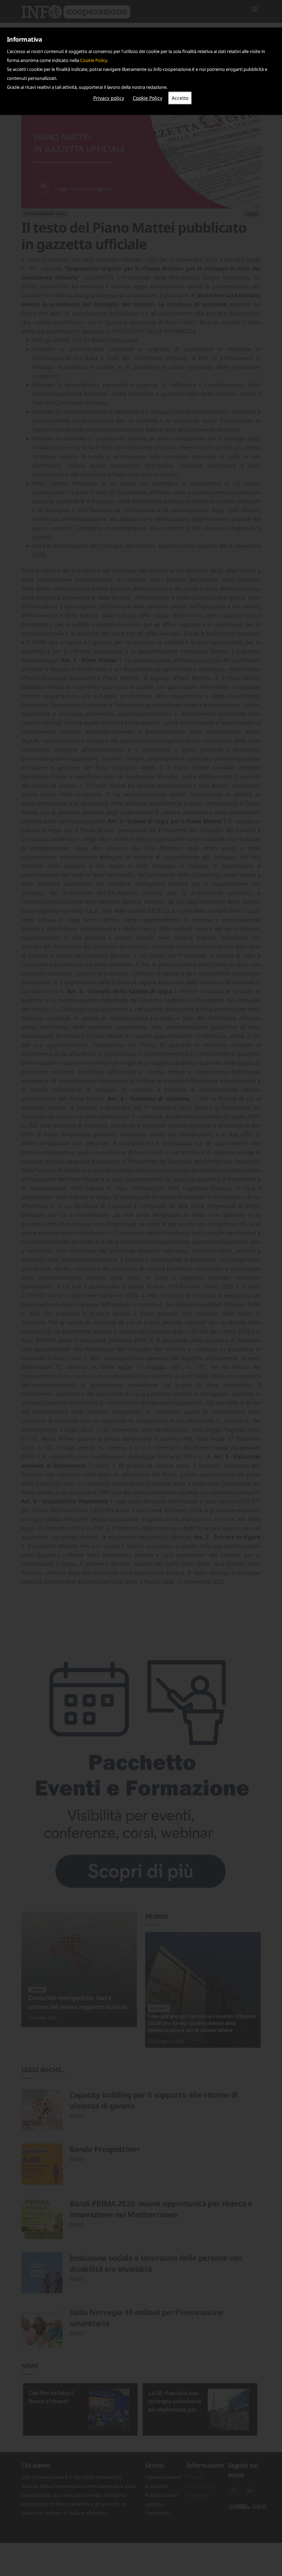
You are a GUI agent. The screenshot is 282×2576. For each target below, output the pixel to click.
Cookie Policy (94, 60)
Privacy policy (109, 98)
